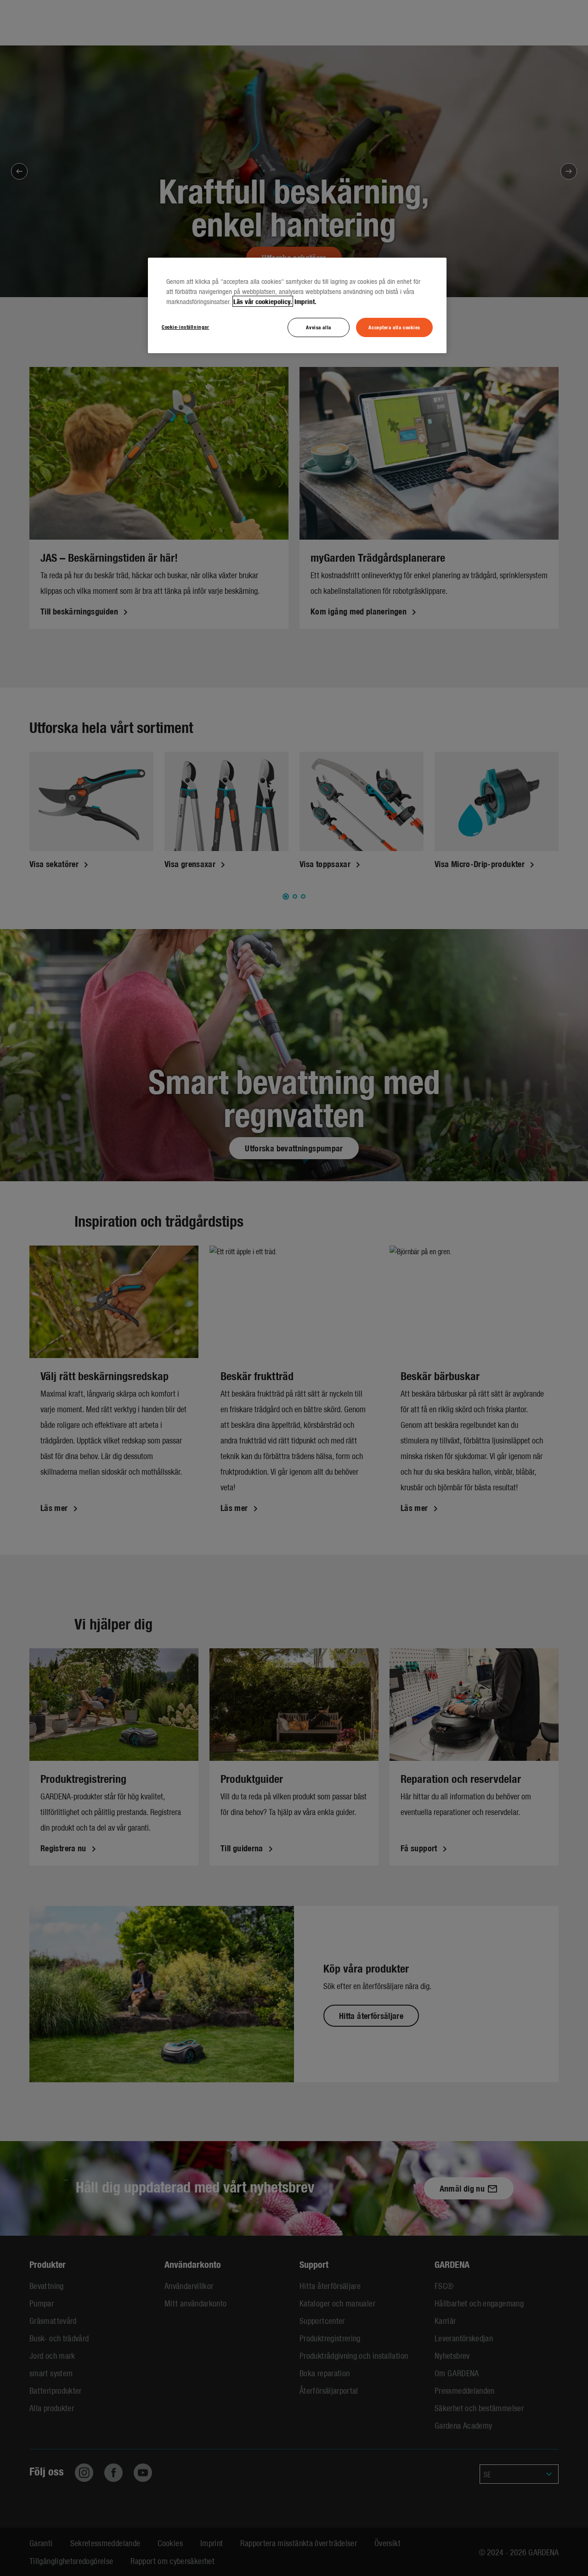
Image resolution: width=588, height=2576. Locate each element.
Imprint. (305, 301)
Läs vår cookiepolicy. (263, 301)
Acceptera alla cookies (394, 327)
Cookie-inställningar (185, 327)
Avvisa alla (318, 327)
